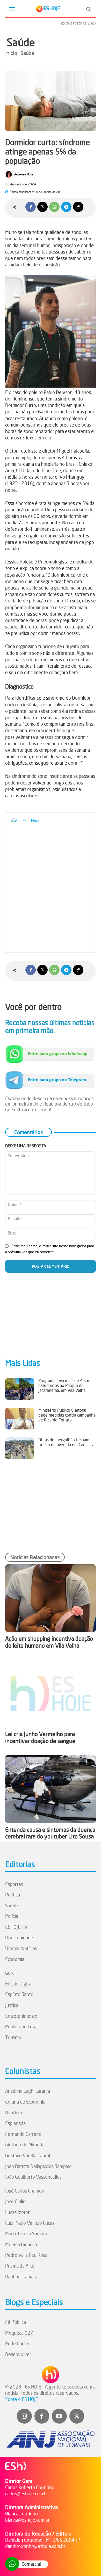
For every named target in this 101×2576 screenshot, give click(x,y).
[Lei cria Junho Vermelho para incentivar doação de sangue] (51, 1694)
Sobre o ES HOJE (22, 2399)
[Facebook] (31, 207)
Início (11, 53)
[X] (42, 207)
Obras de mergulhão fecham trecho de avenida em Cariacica (66, 1442)
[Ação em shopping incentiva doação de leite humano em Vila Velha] (51, 1598)
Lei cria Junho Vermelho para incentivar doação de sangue (40, 1737)
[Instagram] (24, 2416)
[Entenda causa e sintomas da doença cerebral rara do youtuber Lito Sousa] (51, 1789)
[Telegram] (66, 207)
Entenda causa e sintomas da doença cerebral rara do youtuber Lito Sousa (50, 1833)
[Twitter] (77, 2416)
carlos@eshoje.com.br (27, 2493)
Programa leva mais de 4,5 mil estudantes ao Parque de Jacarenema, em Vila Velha (65, 1385)
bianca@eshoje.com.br (27, 2520)
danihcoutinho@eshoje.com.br (35, 2546)
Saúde (21, 42)
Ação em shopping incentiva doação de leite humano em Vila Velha (49, 1642)
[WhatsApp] (54, 207)
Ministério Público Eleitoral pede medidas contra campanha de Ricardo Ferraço (67, 1415)
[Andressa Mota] (9, 174)
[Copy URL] (78, 207)
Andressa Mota (24, 174)
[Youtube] (59, 2416)
